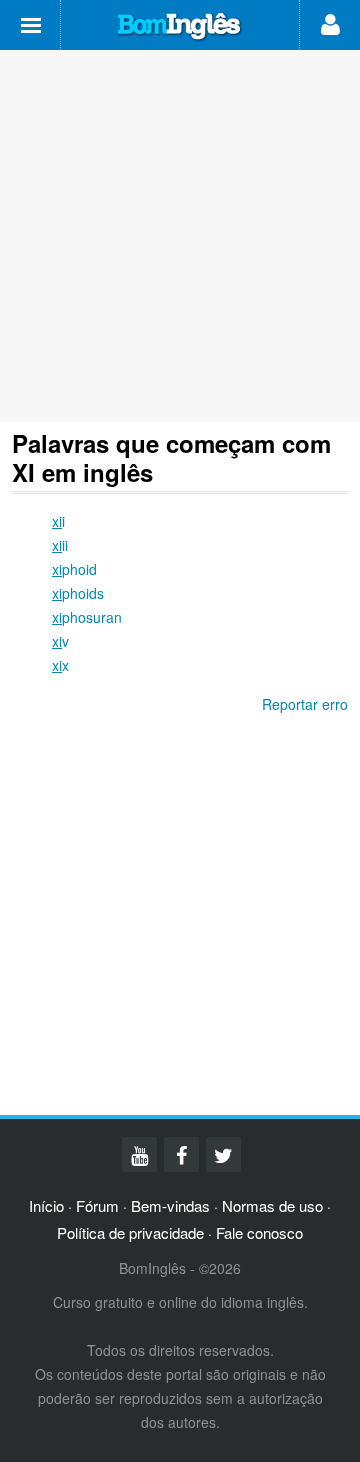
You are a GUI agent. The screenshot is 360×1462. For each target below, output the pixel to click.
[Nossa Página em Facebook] (181, 1154)
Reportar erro (305, 704)
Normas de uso (272, 1205)
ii (60, 545)
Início (46, 1205)
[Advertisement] (180, 236)
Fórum (97, 1205)
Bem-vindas (170, 1205)
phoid (74, 569)
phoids (78, 593)
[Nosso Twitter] (223, 1154)
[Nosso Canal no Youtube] (139, 1154)
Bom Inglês (180, 27)
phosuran (87, 617)
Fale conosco (259, 1232)
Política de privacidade (130, 1232)
